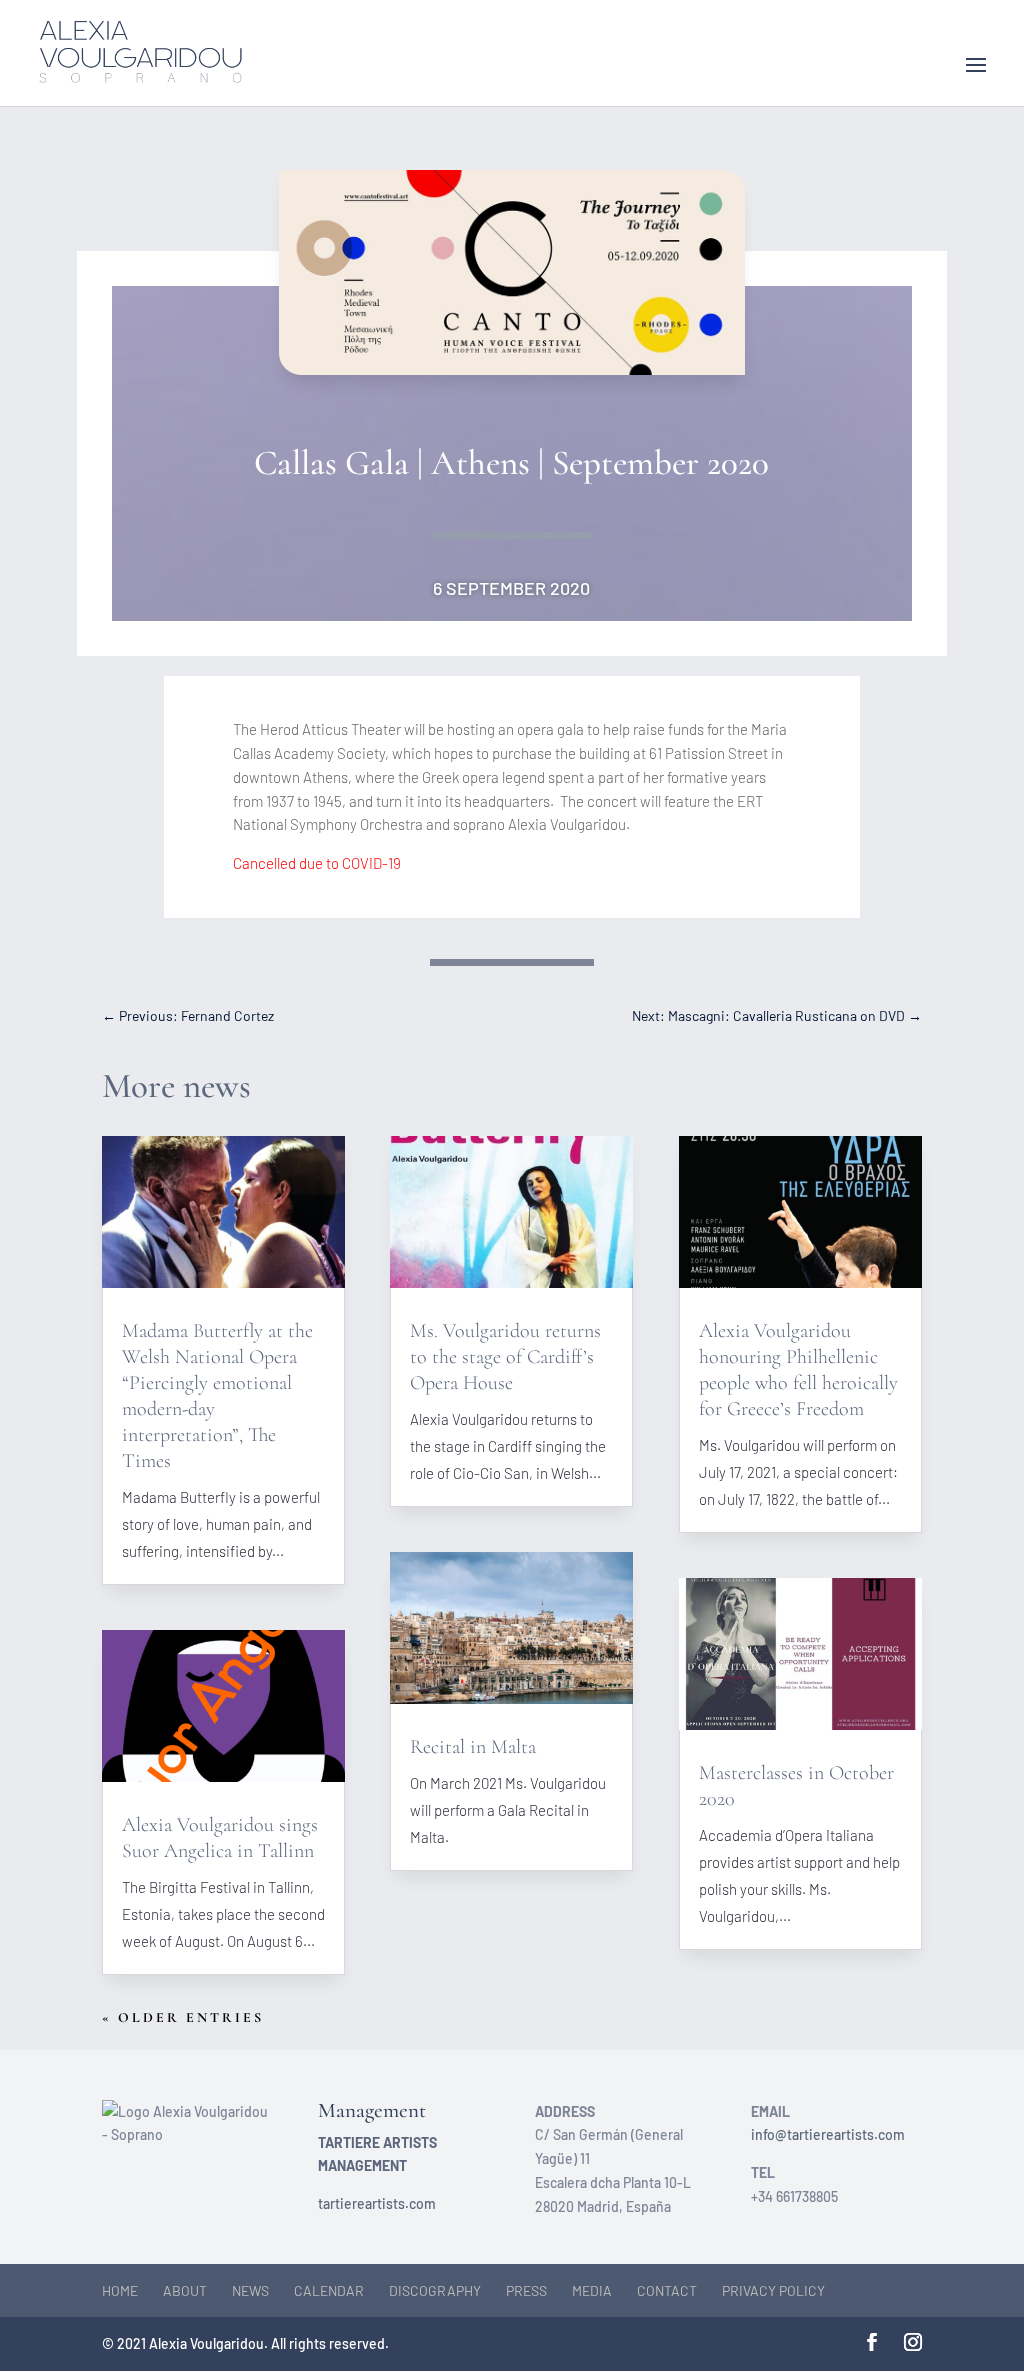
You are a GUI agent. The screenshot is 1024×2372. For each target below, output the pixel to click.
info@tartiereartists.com (828, 2134)
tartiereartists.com (377, 2203)
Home (120, 2290)
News (250, 2290)
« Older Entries (183, 2017)
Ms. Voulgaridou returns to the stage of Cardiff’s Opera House (505, 1357)
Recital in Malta (473, 1747)
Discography (435, 2290)
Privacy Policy (773, 2290)
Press (526, 2290)
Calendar (329, 2290)
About (185, 2290)
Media (592, 2290)
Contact (667, 2290)
